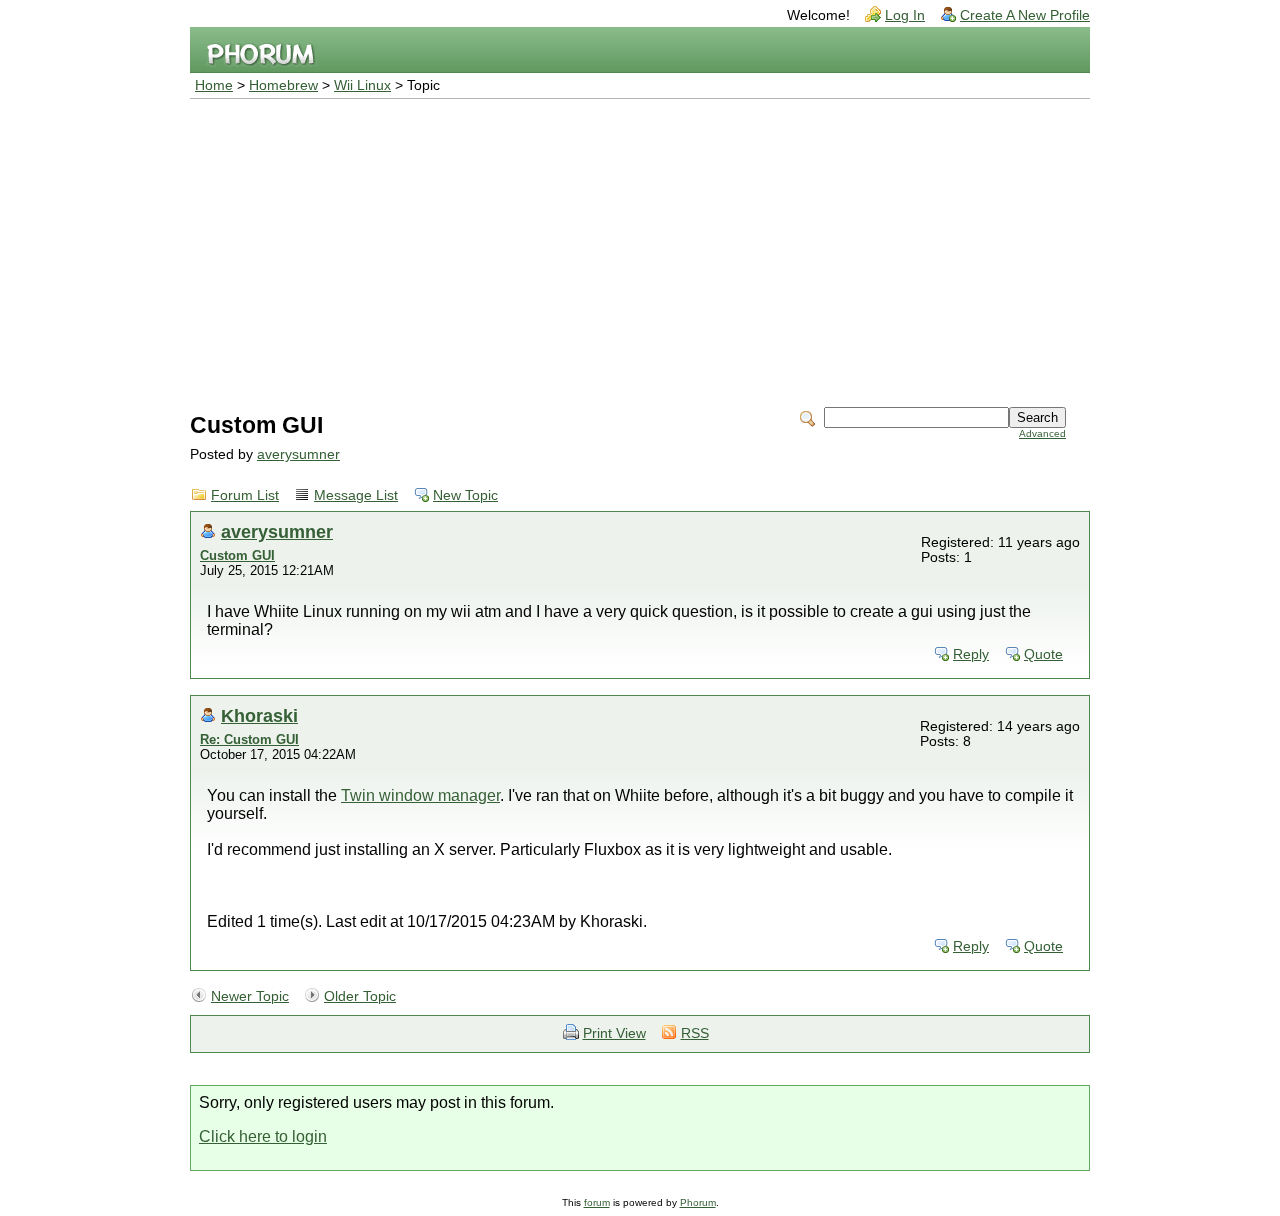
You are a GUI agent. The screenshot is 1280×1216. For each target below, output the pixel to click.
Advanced (1042, 433)
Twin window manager (420, 795)
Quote (1043, 654)
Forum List (245, 495)
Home (214, 85)
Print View (614, 1033)
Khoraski (259, 715)
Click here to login (263, 1136)
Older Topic (360, 996)
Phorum (698, 1202)
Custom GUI (237, 555)
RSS (695, 1033)
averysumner (298, 454)
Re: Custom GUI (249, 739)
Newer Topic (250, 996)
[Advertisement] (640, 249)
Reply (971, 654)
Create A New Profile (1025, 15)
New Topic (465, 495)
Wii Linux (362, 85)
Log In (905, 15)
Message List (356, 495)
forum (597, 1202)
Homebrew (283, 85)
